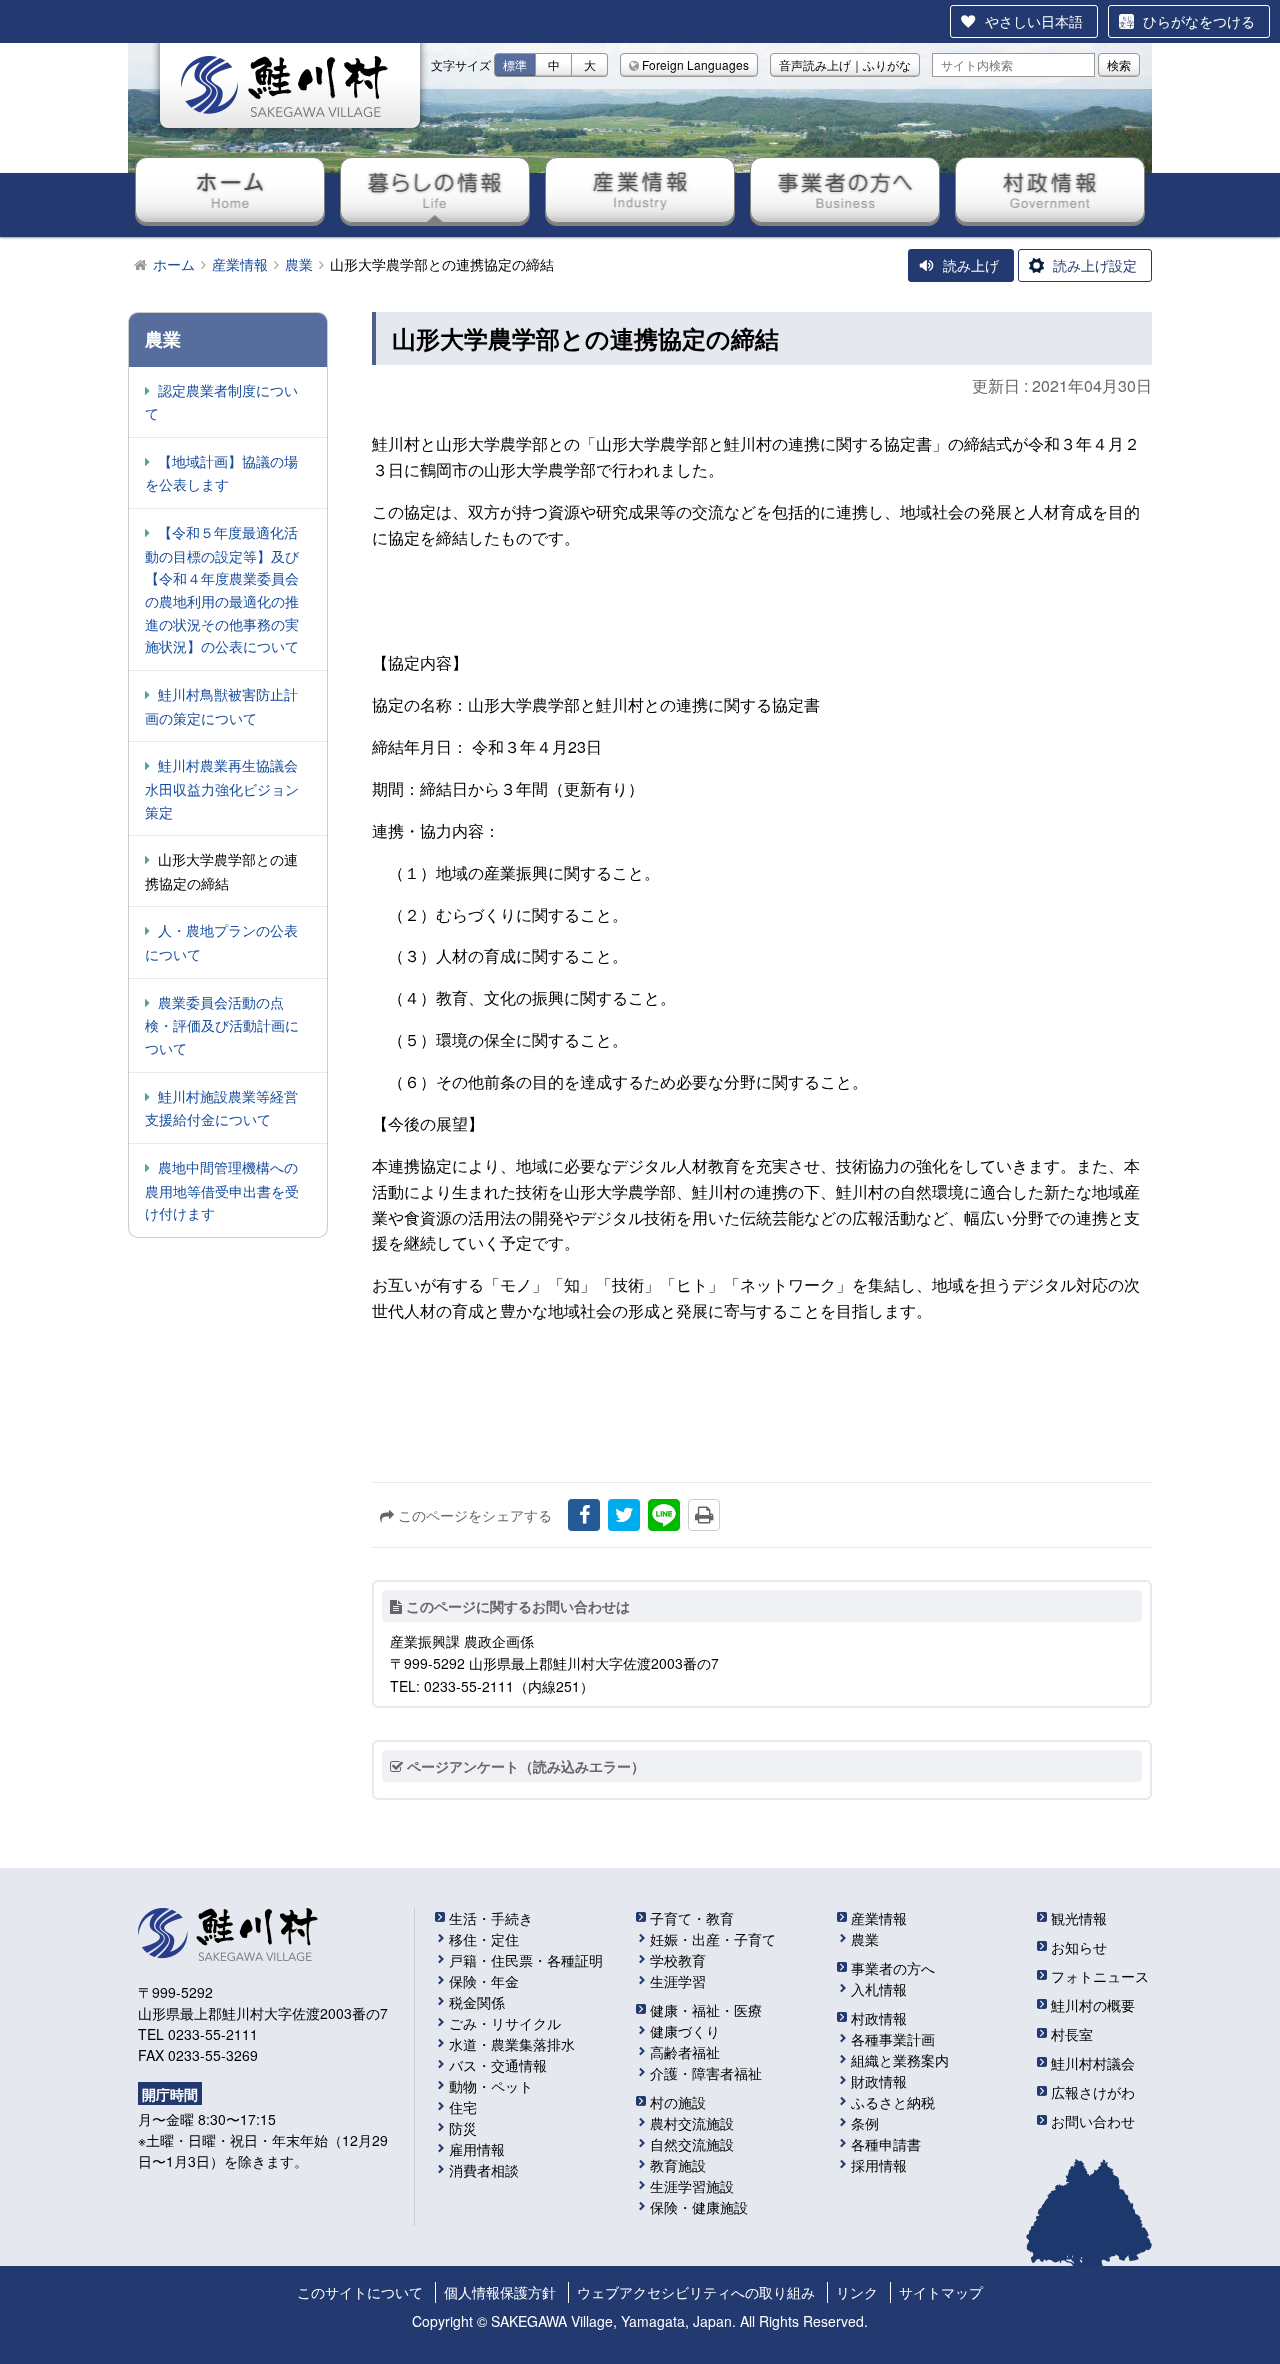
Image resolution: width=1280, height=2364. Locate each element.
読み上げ (971, 265)
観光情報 (1079, 1918)
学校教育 (678, 1960)
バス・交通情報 (498, 2065)
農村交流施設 (692, 2123)
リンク (857, 2292)
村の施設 (678, 2102)
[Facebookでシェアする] (584, 1515)
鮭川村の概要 (1093, 2005)
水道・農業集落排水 (512, 2044)
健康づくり (685, 2031)
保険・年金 (484, 1981)
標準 (515, 64)
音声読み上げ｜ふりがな (845, 64)
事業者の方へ (845, 190)
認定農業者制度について (221, 402)
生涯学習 (678, 1981)
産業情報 (640, 190)
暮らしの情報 (435, 190)
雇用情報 (477, 2149)
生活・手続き (491, 1918)
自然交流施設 (692, 2144)
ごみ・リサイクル (505, 2023)
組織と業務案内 (900, 2060)
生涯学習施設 (692, 2186)
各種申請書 (886, 2144)
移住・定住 (484, 1939)
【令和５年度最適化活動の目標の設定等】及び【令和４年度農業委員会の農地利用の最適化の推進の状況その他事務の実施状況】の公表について (222, 589)
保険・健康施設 (699, 2207)
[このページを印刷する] (704, 1515)
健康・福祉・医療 (706, 2010)
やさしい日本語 (1034, 21)
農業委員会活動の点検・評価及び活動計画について (222, 1025)
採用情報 (879, 2165)
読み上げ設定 (1095, 265)
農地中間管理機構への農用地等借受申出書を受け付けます (222, 1190)
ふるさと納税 (893, 2102)
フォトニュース (1100, 1976)
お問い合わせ (1093, 2121)
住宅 (463, 2107)
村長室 (1072, 2034)
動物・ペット (491, 2086)
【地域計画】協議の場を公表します (221, 473)
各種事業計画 (893, 2039)
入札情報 (879, 1989)
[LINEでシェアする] (664, 1515)
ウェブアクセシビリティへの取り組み (696, 2292)
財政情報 (879, 2081)
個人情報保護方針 (500, 2292)
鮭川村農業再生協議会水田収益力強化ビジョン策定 (222, 788)
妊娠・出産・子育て (713, 1939)
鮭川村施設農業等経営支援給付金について (221, 1108)
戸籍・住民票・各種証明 (526, 1960)
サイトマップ (941, 2292)
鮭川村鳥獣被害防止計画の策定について (221, 706)
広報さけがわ (1093, 2092)
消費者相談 (484, 2170)
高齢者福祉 (685, 2052)
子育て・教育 (692, 1918)
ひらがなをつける (1199, 21)
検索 (1119, 64)
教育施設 (678, 2165)
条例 (865, 2123)
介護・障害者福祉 (706, 2073)
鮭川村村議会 (1093, 2063)
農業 (865, 1939)
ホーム (230, 190)
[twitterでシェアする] (624, 1515)
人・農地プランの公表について (221, 942)
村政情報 (1050, 190)
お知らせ (1079, 1947)
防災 (463, 2128)
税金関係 (477, 2002)
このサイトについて (360, 2292)
